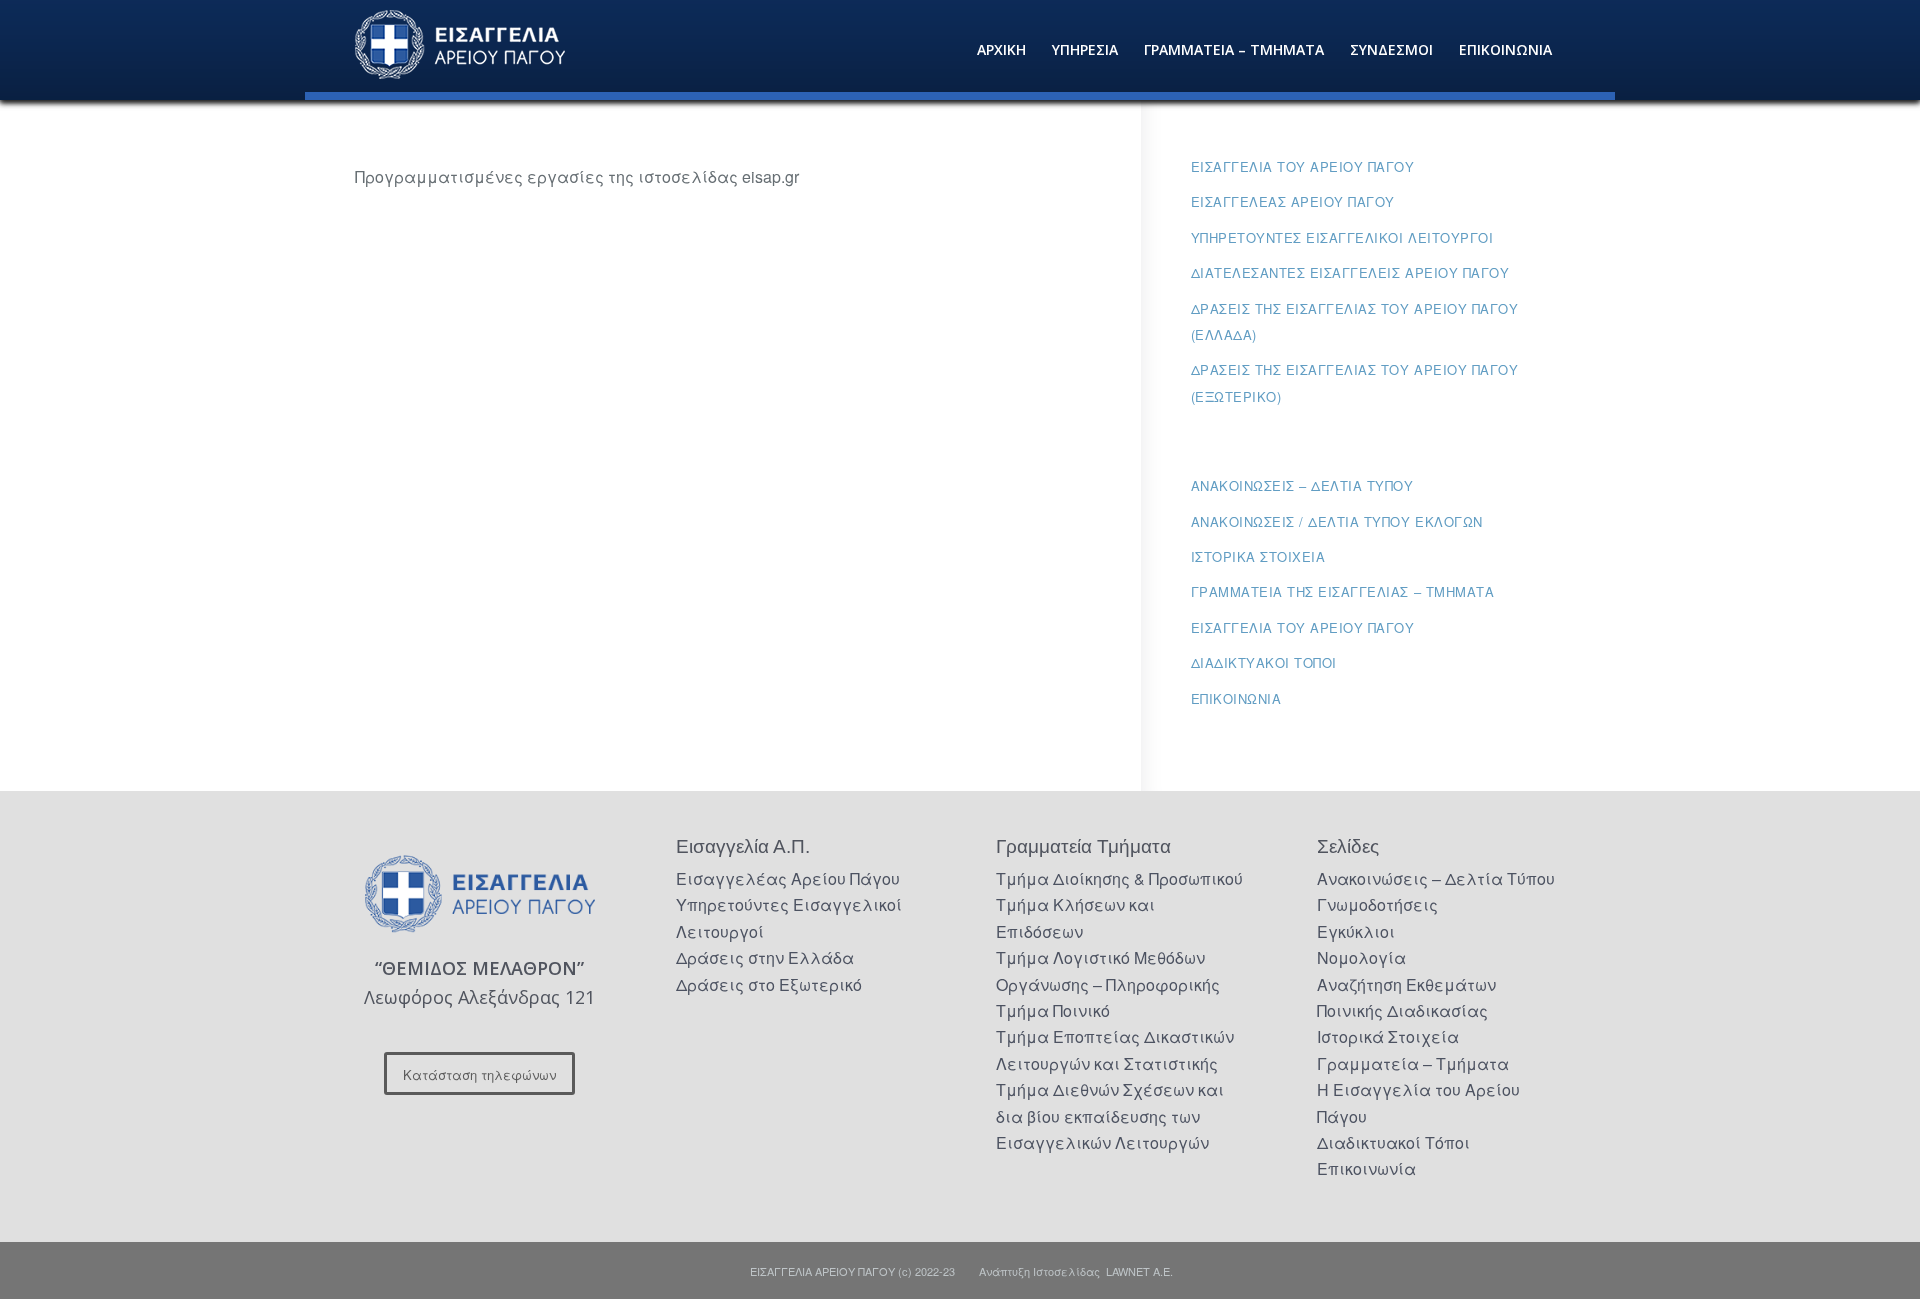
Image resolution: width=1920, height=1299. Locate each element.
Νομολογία (1361, 957)
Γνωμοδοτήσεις (1377, 904)
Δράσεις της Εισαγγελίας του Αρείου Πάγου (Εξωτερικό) (1355, 382)
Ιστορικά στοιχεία (1258, 556)
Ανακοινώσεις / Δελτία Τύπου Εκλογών (1337, 521)
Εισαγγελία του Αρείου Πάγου (1303, 166)
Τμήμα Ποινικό (1053, 1010)
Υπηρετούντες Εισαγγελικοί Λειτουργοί (1342, 237)
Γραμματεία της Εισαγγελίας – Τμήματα (1343, 591)
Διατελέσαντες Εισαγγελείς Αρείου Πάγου (1350, 272)
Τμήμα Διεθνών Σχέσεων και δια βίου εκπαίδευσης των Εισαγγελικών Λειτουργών (1110, 1116)
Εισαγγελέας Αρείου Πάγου (1293, 201)
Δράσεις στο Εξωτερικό (769, 984)
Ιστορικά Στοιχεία (1388, 1036)
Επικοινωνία (1236, 698)
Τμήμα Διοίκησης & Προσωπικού (1119, 878)
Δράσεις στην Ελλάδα (765, 957)
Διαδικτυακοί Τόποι (1264, 662)
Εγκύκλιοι (1356, 931)
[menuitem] (1001, 50)
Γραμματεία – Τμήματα (1413, 1063)
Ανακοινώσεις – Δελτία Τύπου (1302, 485)
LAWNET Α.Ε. (1139, 1271)
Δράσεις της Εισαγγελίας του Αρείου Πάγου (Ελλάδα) (1355, 321)
